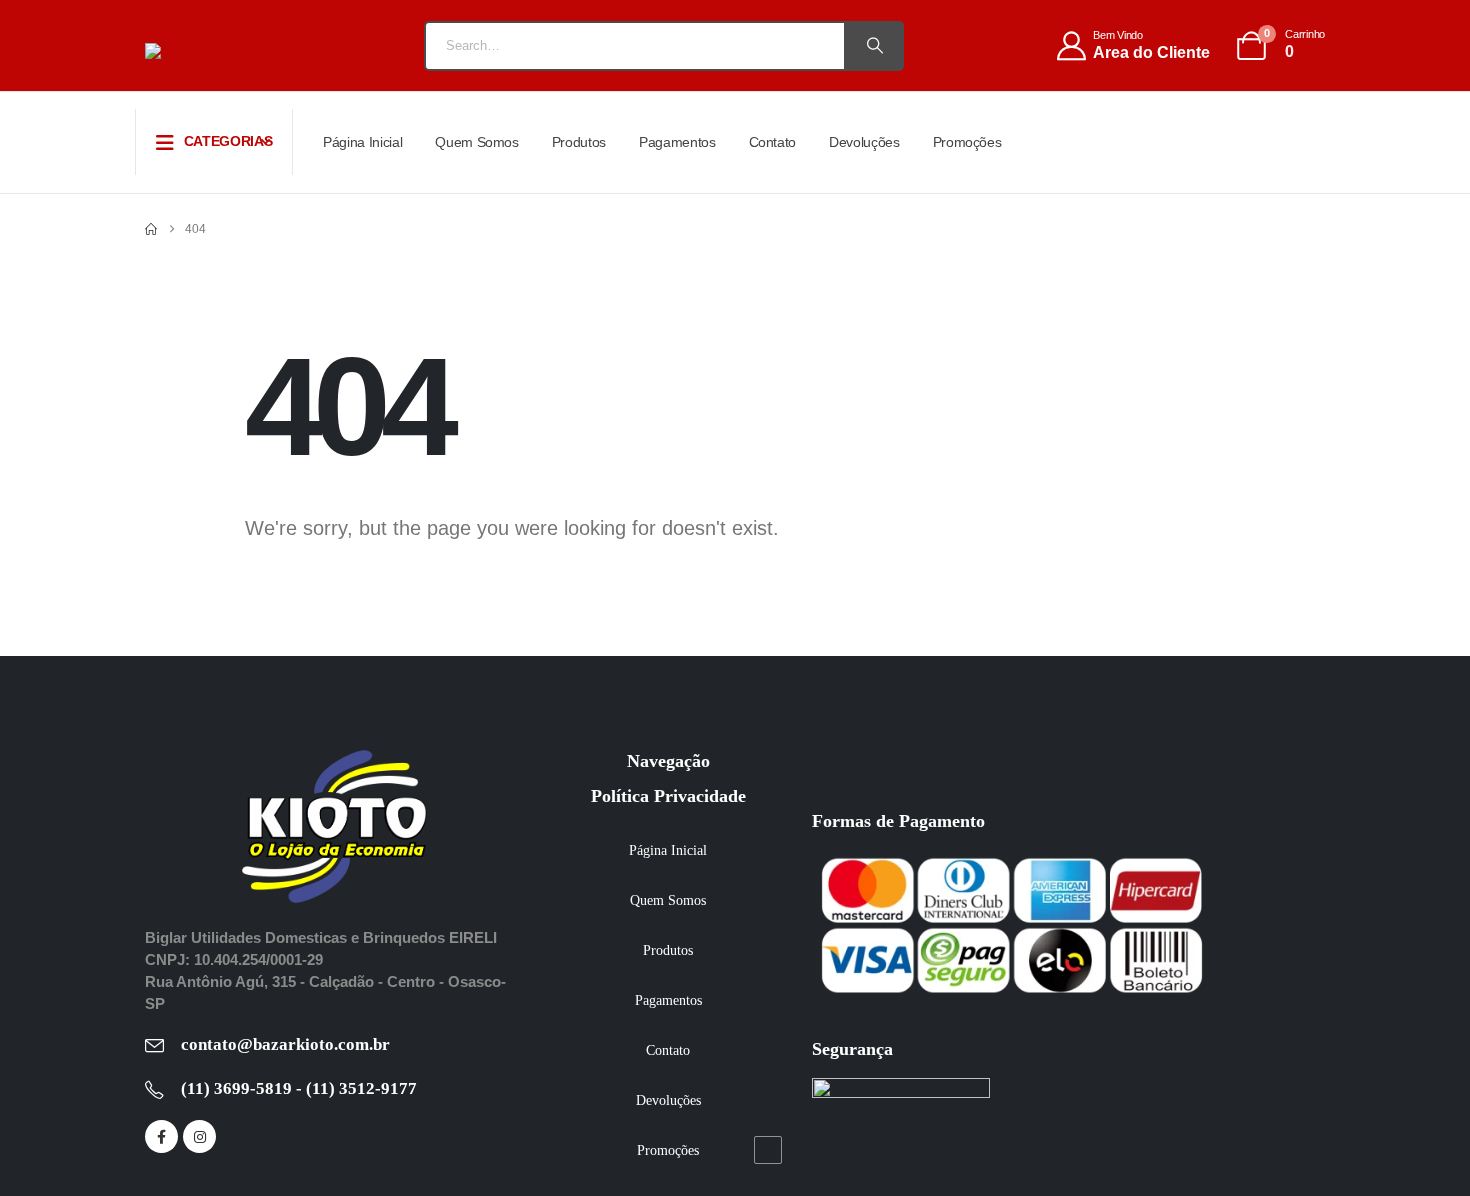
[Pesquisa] (873, 46)
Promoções (967, 142)
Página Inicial (362, 142)
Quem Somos (477, 142)
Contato (773, 142)
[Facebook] (161, 1136)
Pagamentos (677, 142)
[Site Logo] (220, 51)
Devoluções (864, 142)
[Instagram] (199, 1136)
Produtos (579, 142)
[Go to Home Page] (151, 229)
